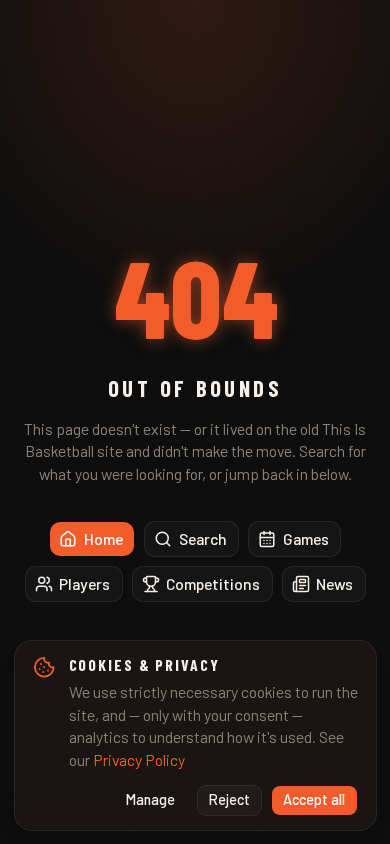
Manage (150, 799)
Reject (229, 799)
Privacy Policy (139, 759)
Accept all (314, 799)
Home (103, 538)
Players (84, 583)
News (334, 583)
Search (203, 538)
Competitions (213, 583)
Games (306, 538)
